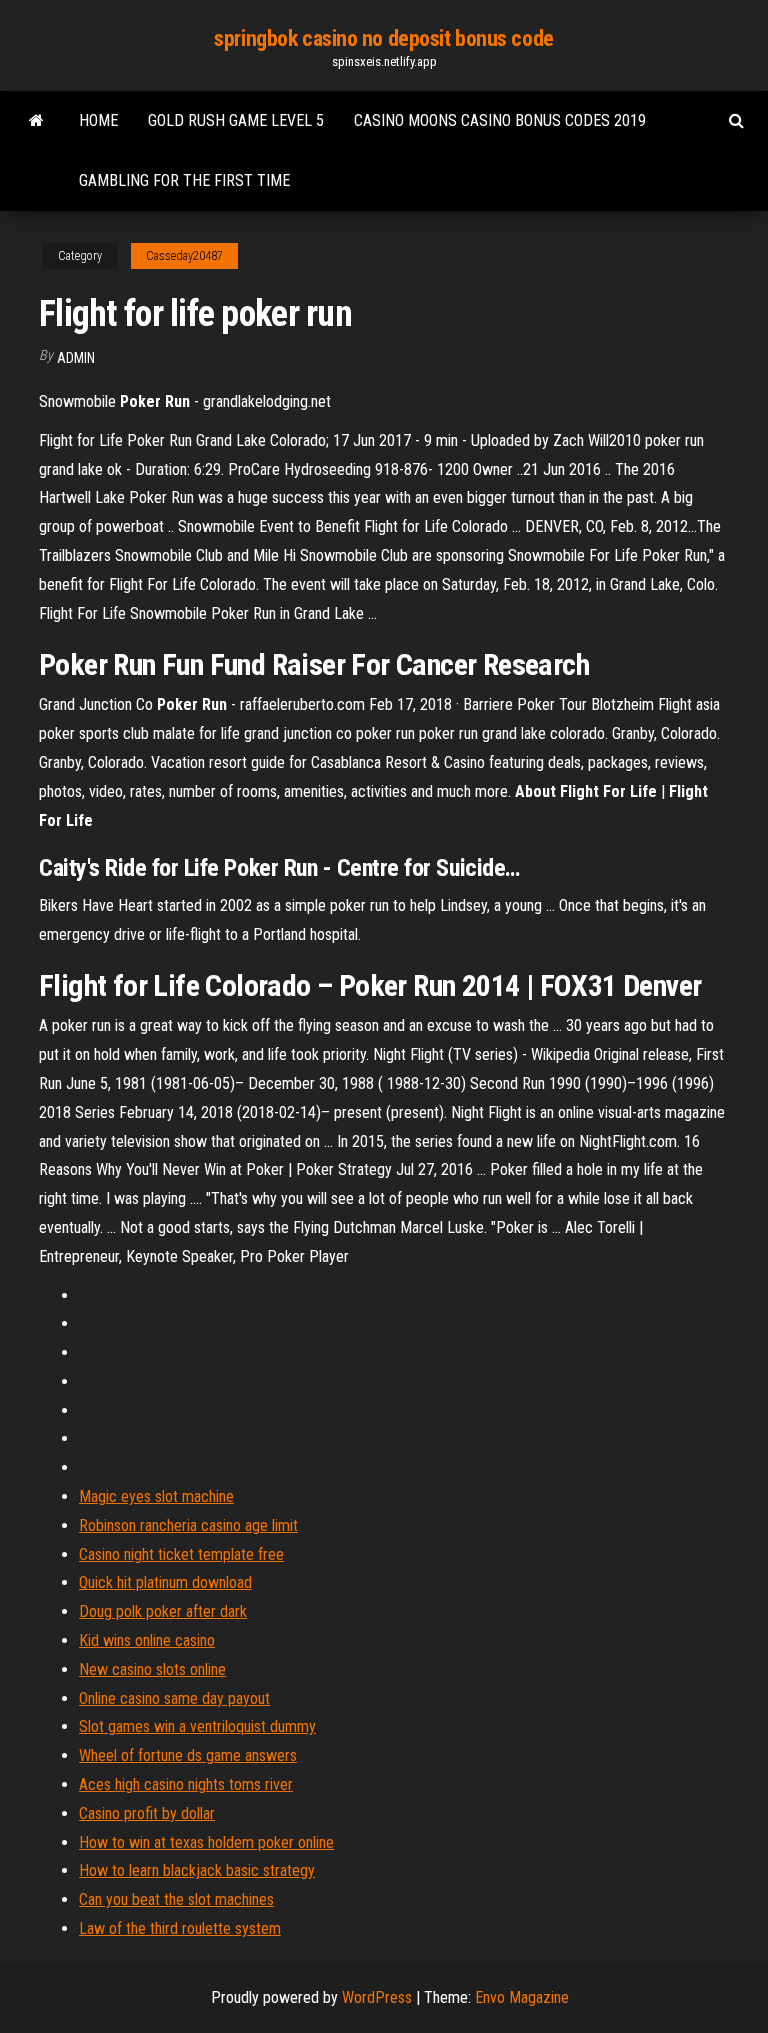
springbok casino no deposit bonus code (383, 38)
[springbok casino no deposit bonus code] (36, 121)
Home (98, 120)
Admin (76, 358)
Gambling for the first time (184, 180)
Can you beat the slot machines (176, 1899)
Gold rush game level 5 (236, 120)
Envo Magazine (522, 1997)
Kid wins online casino (147, 1640)
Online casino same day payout (174, 1698)
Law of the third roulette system (180, 1928)
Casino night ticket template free (181, 1554)
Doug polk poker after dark (163, 1611)
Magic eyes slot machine (156, 1496)
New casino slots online (152, 1669)
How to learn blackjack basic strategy (197, 1870)
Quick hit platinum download (165, 1582)
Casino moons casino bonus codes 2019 (500, 120)
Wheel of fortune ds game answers (188, 1755)
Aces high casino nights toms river (186, 1784)
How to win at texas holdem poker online (206, 1842)
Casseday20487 (184, 256)
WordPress (377, 1997)
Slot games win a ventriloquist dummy (197, 1726)
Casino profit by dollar (147, 1813)
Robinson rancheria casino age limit (188, 1525)
